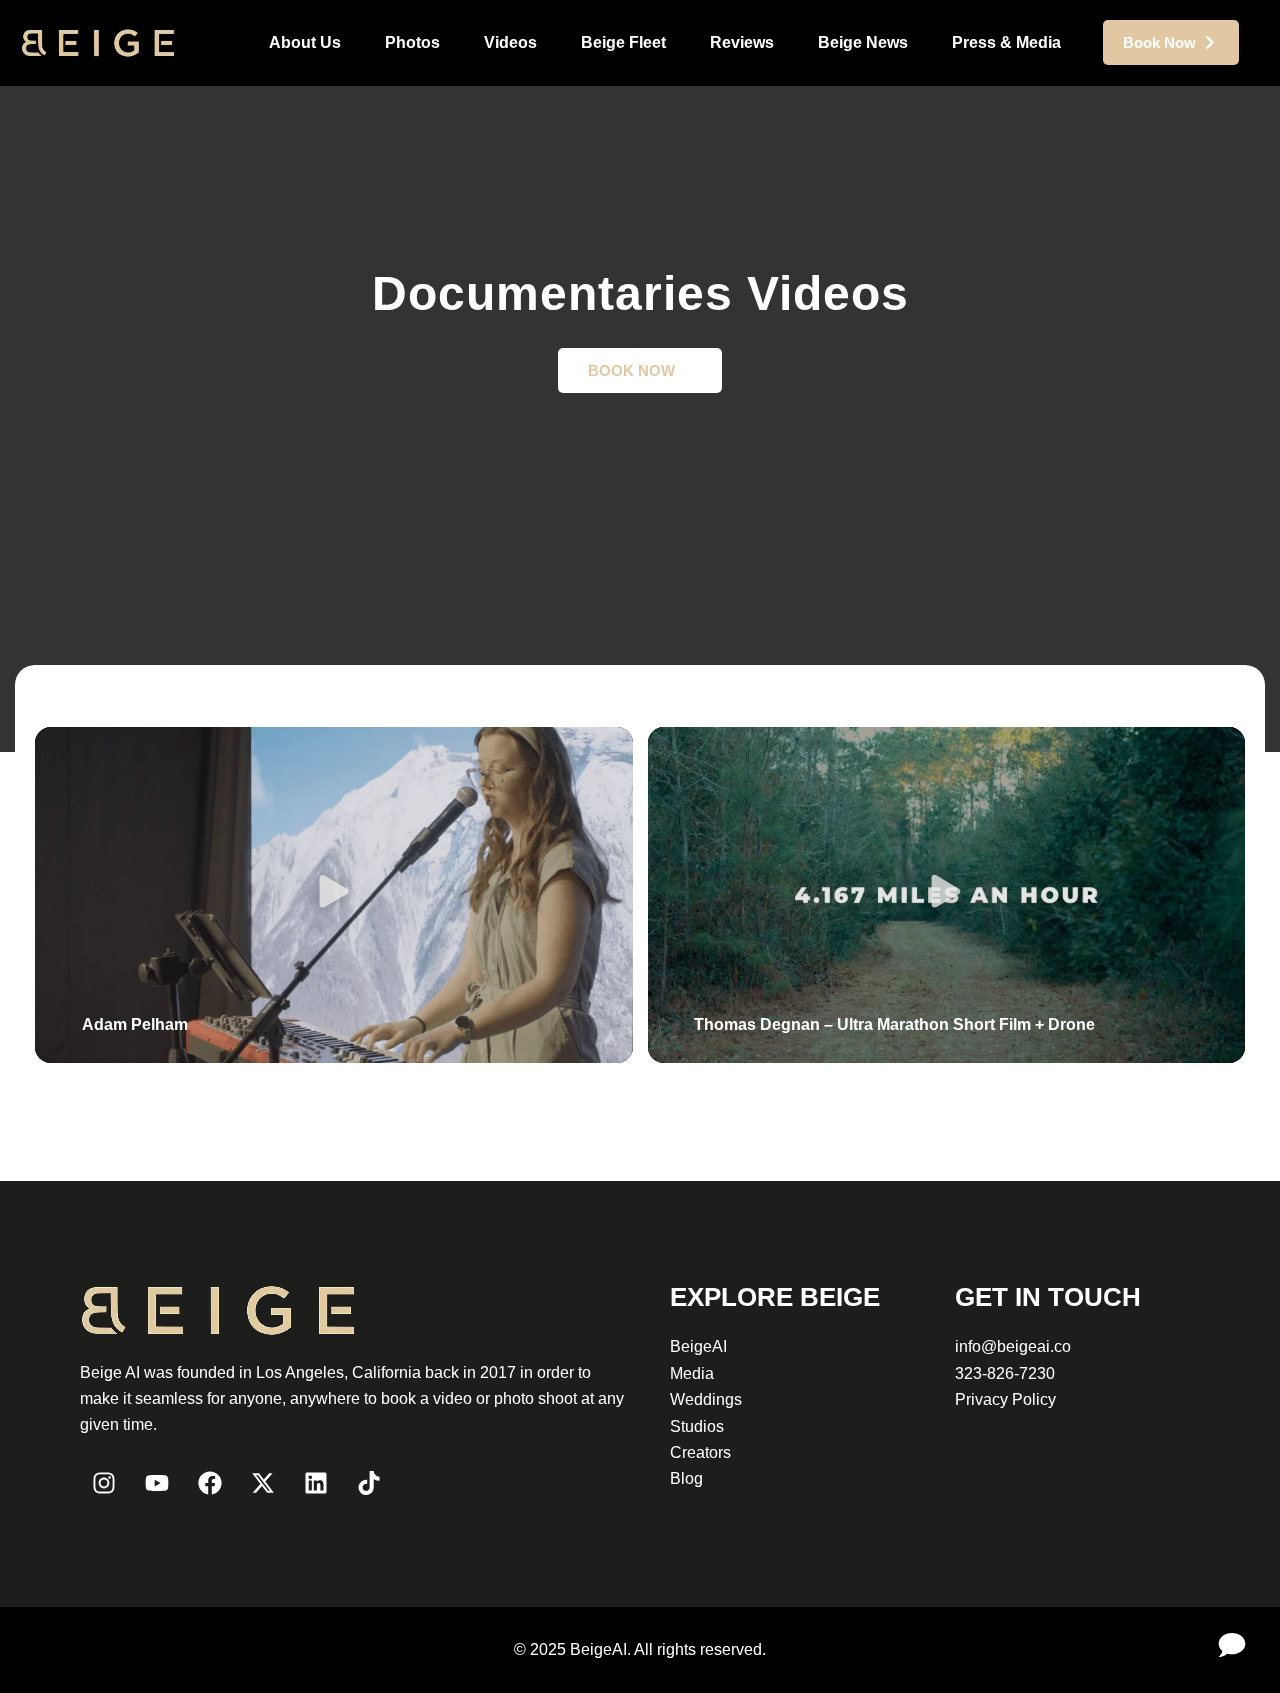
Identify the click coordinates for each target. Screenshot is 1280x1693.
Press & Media (1006, 42)
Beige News (863, 42)
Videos (510, 42)
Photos (412, 42)
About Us (305, 42)
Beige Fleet (623, 42)
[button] (333, 895)
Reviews (742, 42)
